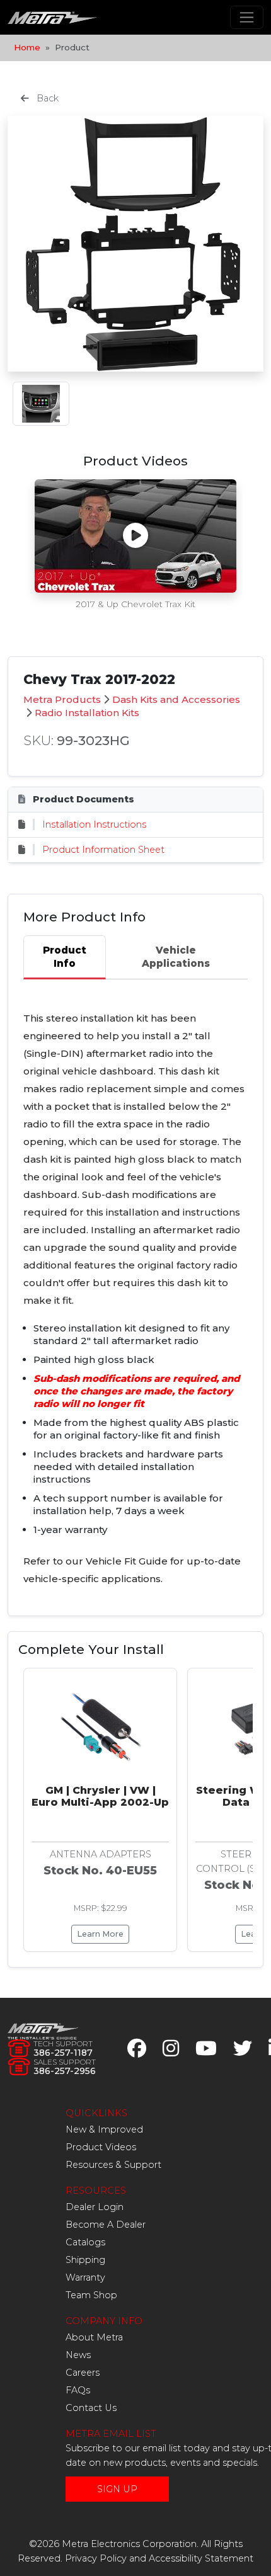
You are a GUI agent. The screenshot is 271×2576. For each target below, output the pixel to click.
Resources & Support (113, 2165)
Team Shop (91, 2295)
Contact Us (91, 2408)
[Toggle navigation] (247, 17)
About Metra (94, 2337)
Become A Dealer (106, 2225)
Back (46, 98)
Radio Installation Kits (87, 713)
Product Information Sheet (103, 850)
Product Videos (101, 2147)
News (78, 2355)
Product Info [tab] (65, 957)
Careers (83, 2373)
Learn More (100, 1934)
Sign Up (117, 2489)
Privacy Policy (96, 2558)
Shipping (85, 2260)
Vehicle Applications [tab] (176, 957)
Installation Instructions (94, 824)
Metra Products (62, 699)
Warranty (85, 2277)
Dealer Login (95, 2207)
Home (27, 47)
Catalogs (85, 2242)
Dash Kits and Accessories (176, 699)
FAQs (78, 2390)
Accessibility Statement (201, 2558)
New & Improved (104, 2129)
